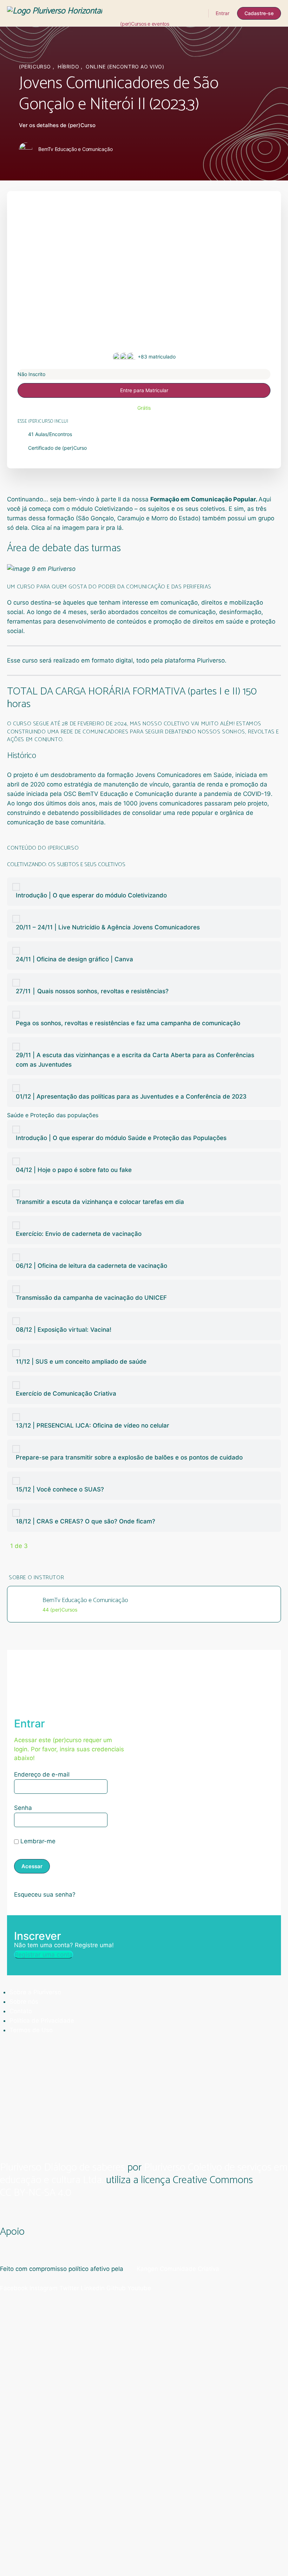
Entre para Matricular (144, 390)
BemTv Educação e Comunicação (85, 1600)
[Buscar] (198, 13)
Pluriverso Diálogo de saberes (63, 2167)
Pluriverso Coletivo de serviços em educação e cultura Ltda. (144, 2174)
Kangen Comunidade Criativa (177, 2269)
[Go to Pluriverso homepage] (55, 13)
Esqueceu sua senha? (45, 1895)
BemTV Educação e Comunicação (125, 794)
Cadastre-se (259, 13)
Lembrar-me (37, 1841)
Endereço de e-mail (42, 1774)
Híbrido (69, 67)
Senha (23, 1808)
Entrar (222, 13)
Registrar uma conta (44, 1955)
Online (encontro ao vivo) (125, 67)
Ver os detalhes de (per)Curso (58, 125)
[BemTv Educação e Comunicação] (27, 1603)
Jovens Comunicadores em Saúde (184, 775)
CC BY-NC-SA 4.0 (36, 2194)
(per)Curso (36, 67)
